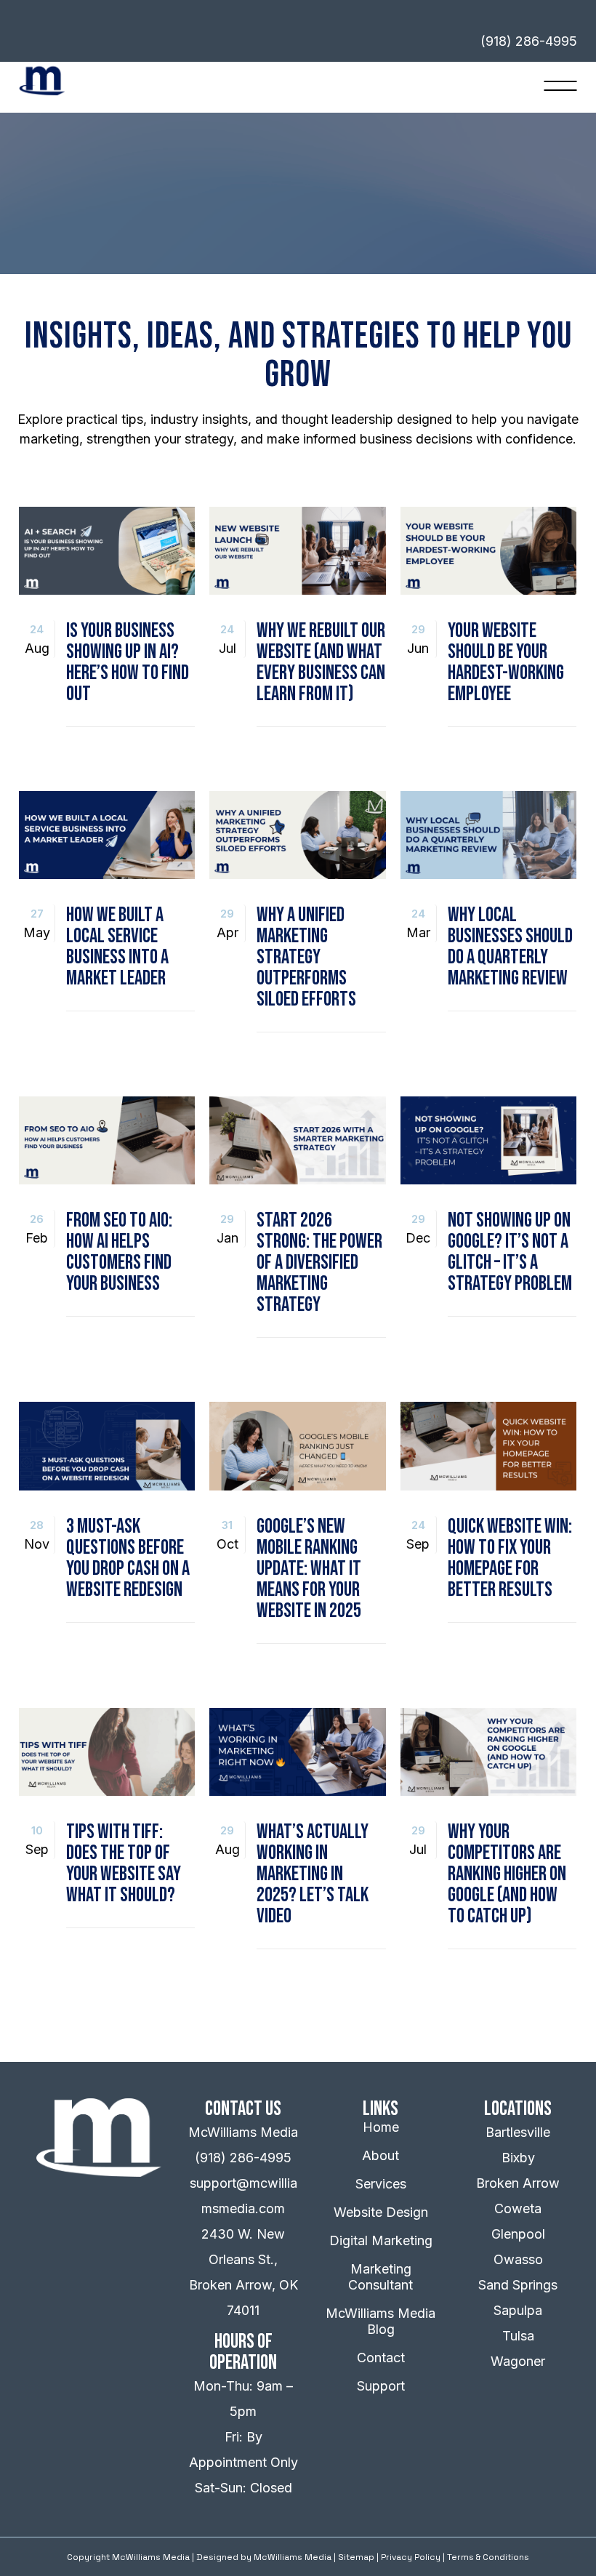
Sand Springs (518, 2285)
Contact (381, 2358)
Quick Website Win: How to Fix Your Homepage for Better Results (510, 1558)
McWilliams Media (293, 2557)
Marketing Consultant (380, 2277)
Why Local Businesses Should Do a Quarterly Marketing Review (510, 947)
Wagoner (518, 2361)
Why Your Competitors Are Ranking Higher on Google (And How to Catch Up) (507, 1874)
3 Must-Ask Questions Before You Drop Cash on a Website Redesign (128, 1558)
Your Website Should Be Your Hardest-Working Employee (506, 662)
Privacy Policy (411, 2557)
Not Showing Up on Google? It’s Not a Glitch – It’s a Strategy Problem (510, 1252)
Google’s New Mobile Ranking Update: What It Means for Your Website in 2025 (309, 1569)
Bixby (518, 2158)
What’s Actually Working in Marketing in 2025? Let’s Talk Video (313, 1874)
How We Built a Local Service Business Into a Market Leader (117, 947)
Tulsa (518, 2336)
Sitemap (356, 2557)
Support (381, 2386)
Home (381, 2127)
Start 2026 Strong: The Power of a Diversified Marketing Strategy (319, 1263)
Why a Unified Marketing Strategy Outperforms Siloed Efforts (306, 957)
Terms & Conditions (488, 2557)
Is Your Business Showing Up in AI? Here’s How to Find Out (128, 662)
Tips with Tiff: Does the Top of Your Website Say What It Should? (124, 1863)
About (380, 2155)
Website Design (381, 2212)
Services (381, 2184)
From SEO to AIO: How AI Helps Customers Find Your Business (119, 1252)
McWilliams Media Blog (380, 2321)
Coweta (518, 2208)
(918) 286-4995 (243, 2158)
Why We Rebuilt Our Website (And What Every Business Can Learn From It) (321, 662)
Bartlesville (518, 2132)
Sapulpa (518, 2310)
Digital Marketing (381, 2240)
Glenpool (518, 2234)
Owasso (518, 2259)
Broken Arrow (518, 2183)
